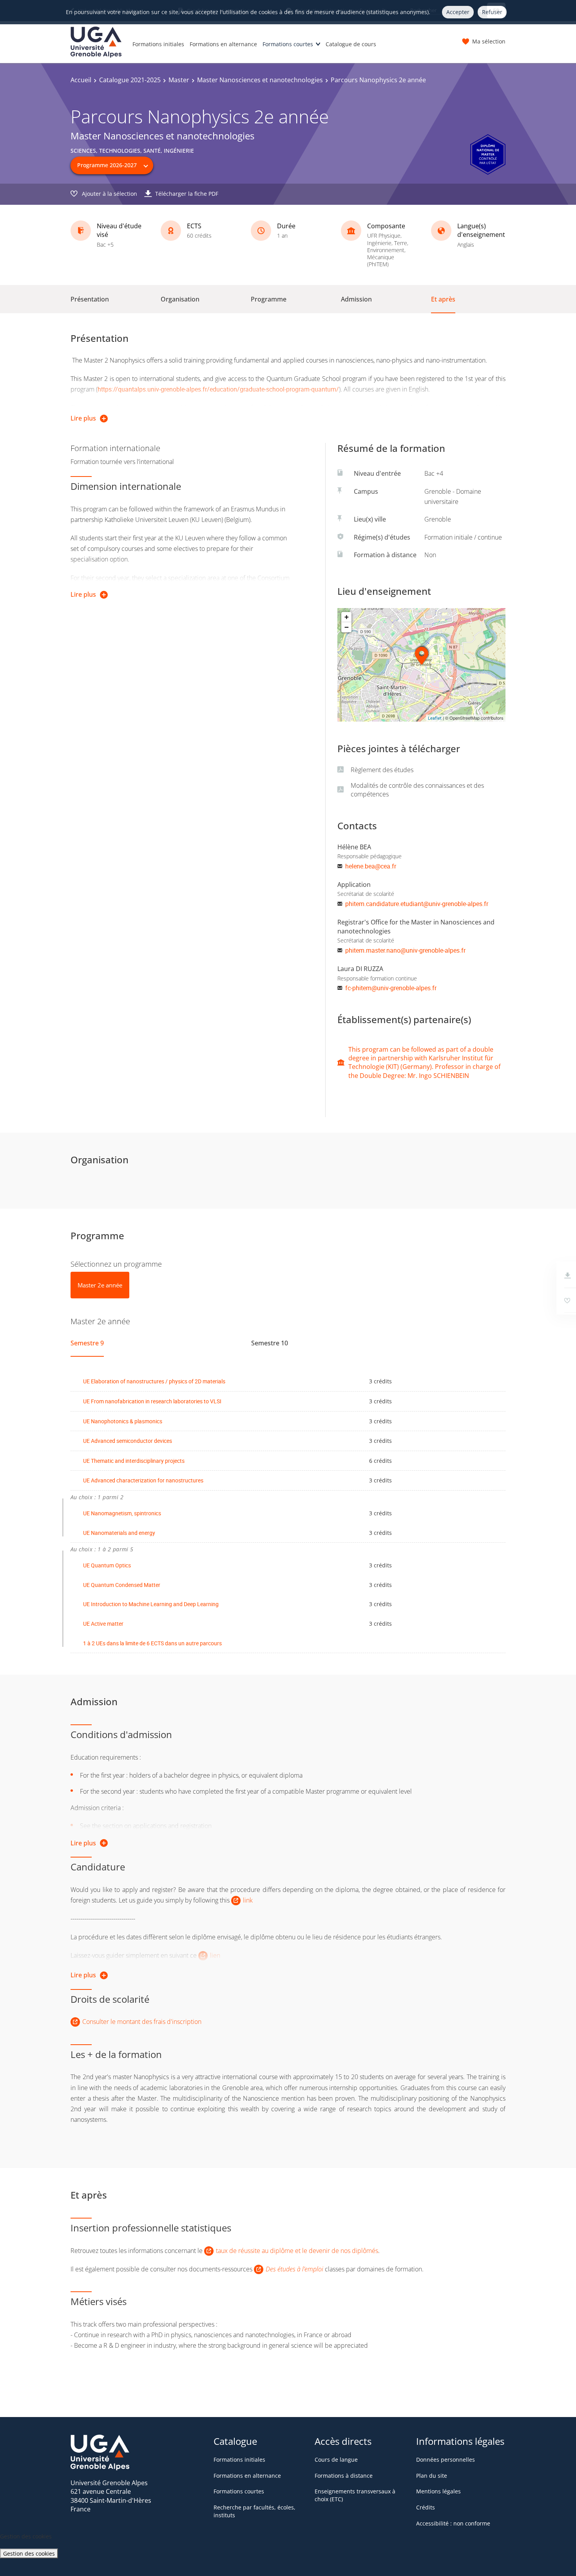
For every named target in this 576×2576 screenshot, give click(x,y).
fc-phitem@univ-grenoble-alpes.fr (391, 988)
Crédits (426, 2507)
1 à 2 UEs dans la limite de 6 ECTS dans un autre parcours (152, 1643)
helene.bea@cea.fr (371, 866)
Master (179, 80)
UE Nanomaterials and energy (119, 1533)
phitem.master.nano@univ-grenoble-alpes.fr (405, 950)
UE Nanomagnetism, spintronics (122, 1513)
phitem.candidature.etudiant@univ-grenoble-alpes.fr (417, 904)
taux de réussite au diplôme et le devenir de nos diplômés (297, 2251)
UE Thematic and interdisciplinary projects (134, 1461)
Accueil (81, 80)
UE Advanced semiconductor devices (128, 1441)
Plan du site (432, 2476)
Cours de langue (336, 2460)
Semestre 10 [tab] (270, 1343)
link (248, 1900)
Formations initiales (158, 44)
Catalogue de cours (351, 44)
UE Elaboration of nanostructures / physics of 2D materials (154, 1381)
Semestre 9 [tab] (87, 1343)
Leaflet (435, 718)
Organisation (180, 299)
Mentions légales (438, 2491)
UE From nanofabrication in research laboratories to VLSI (152, 1401)
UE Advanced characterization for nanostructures (143, 1480)
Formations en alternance (223, 44)
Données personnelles (446, 2460)
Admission (356, 299)
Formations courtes (288, 44)
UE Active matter (103, 1624)
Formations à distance (344, 2476)
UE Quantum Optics (107, 1565)
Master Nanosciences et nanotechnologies (260, 80)
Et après (443, 299)
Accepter (458, 12)
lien (215, 1955)
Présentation (90, 299)
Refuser (492, 12)
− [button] (347, 627)
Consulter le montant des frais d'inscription (142, 2022)
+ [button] (347, 617)
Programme (269, 299)
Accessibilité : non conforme (453, 2523)
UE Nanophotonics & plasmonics (123, 1421)
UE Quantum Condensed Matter (122, 1585)
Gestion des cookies (29, 2553)
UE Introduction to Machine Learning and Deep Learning (151, 1604)
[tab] (100, 1285)
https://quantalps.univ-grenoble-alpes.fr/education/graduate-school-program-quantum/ (218, 389)
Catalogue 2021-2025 (130, 80)
